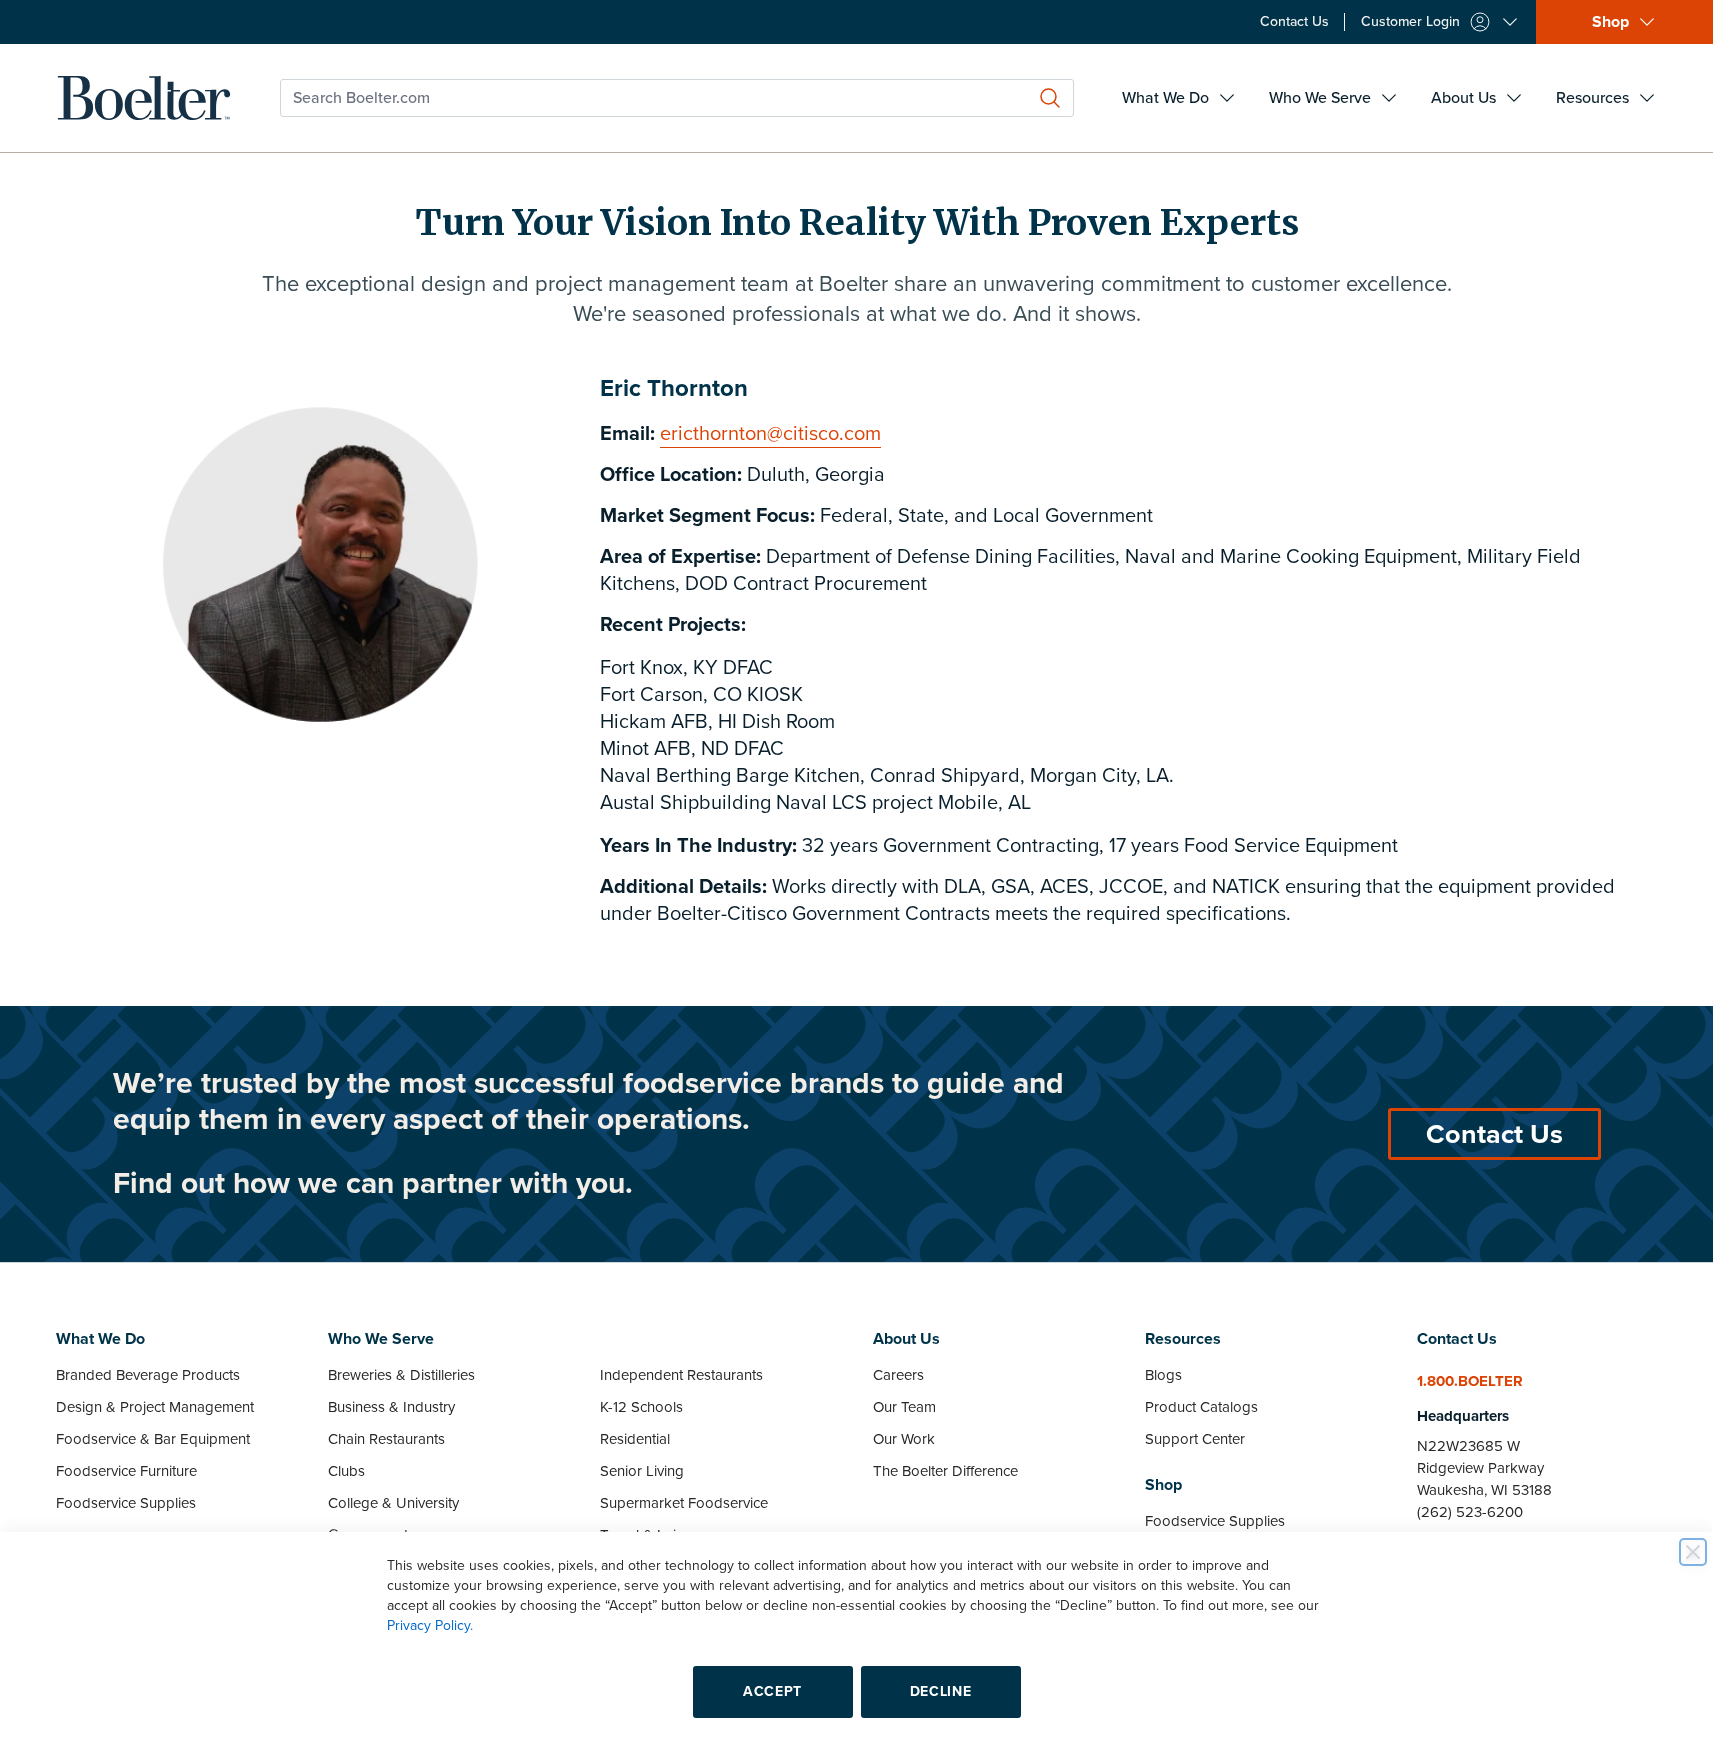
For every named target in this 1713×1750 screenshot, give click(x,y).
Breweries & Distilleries (401, 1375)
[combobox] (677, 98)
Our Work (904, 1439)
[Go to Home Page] (144, 98)
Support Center (1195, 1439)
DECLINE (941, 1691)
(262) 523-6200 (1470, 1512)
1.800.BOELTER (1470, 1381)
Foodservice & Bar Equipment (153, 1439)
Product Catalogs (1201, 1407)
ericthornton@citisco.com (770, 434)
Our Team (904, 1407)
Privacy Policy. (430, 1625)
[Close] (1693, 1552)
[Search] (1050, 98)
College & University (393, 1503)
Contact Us (1494, 1134)
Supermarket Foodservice (684, 1503)
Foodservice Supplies (126, 1503)
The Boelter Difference (945, 1471)
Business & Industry (391, 1407)
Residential (635, 1439)
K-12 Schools (641, 1407)
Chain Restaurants (386, 1439)
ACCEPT (772, 1691)
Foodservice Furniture (126, 1471)
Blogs (1163, 1375)
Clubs (346, 1471)
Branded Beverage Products (148, 1375)
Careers (898, 1375)
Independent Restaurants (681, 1375)
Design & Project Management (155, 1407)
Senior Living (642, 1471)
